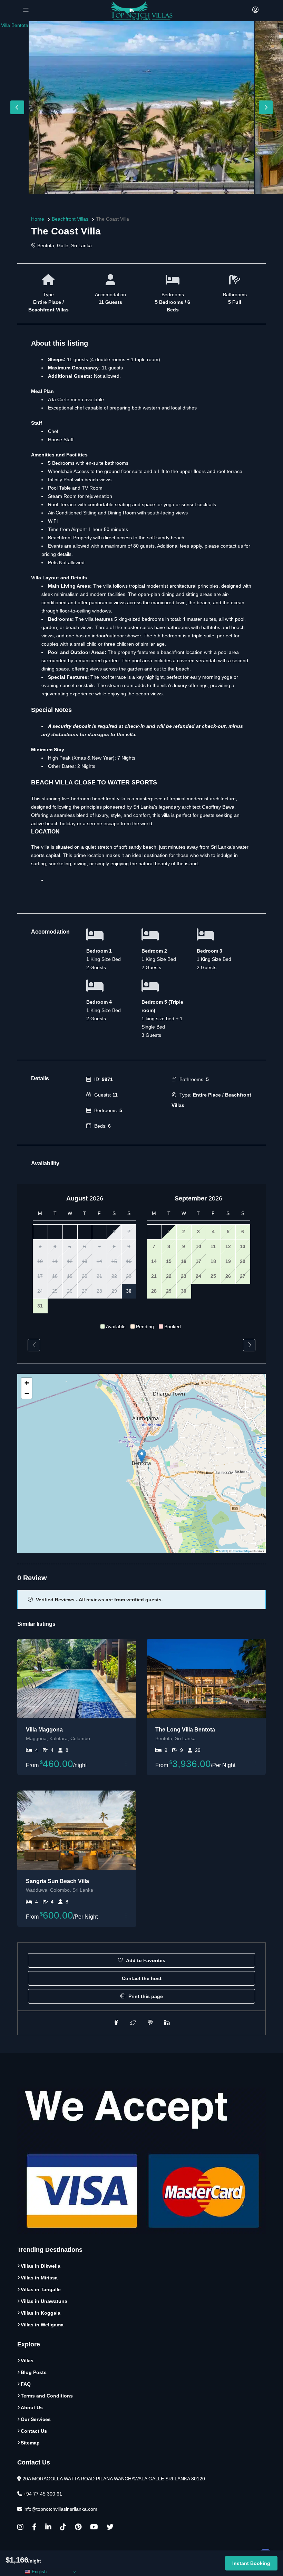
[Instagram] (20, 2528)
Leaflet (223, 1551)
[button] (142, 1456)
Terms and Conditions (47, 2396)
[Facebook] (34, 2528)
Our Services (36, 2419)
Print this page (145, 1996)
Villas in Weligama (42, 2325)
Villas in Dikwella (41, 2266)
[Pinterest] (78, 2528)
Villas (27, 2361)
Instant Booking (251, 2563)
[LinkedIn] (48, 2528)
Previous (17, 107)
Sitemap (30, 2443)
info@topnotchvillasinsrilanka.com (60, 2509)
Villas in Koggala (41, 2313)
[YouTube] (94, 2528)
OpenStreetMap (241, 1551)
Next (266, 107)
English (38, 2572)
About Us (32, 2408)
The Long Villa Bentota (185, 1730)
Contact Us (34, 2431)
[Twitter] (110, 2528)
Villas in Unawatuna (44, 2301)
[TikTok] (63, 2528)
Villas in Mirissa (39, 2278)
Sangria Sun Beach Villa (57, 1881)
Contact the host (142, 1978)
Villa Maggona (44, 1730)
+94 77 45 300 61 (43, 2494)
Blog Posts (34, 2372)
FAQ (26, 2384)
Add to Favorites (145, 1960)
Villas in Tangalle (41, 2289)
